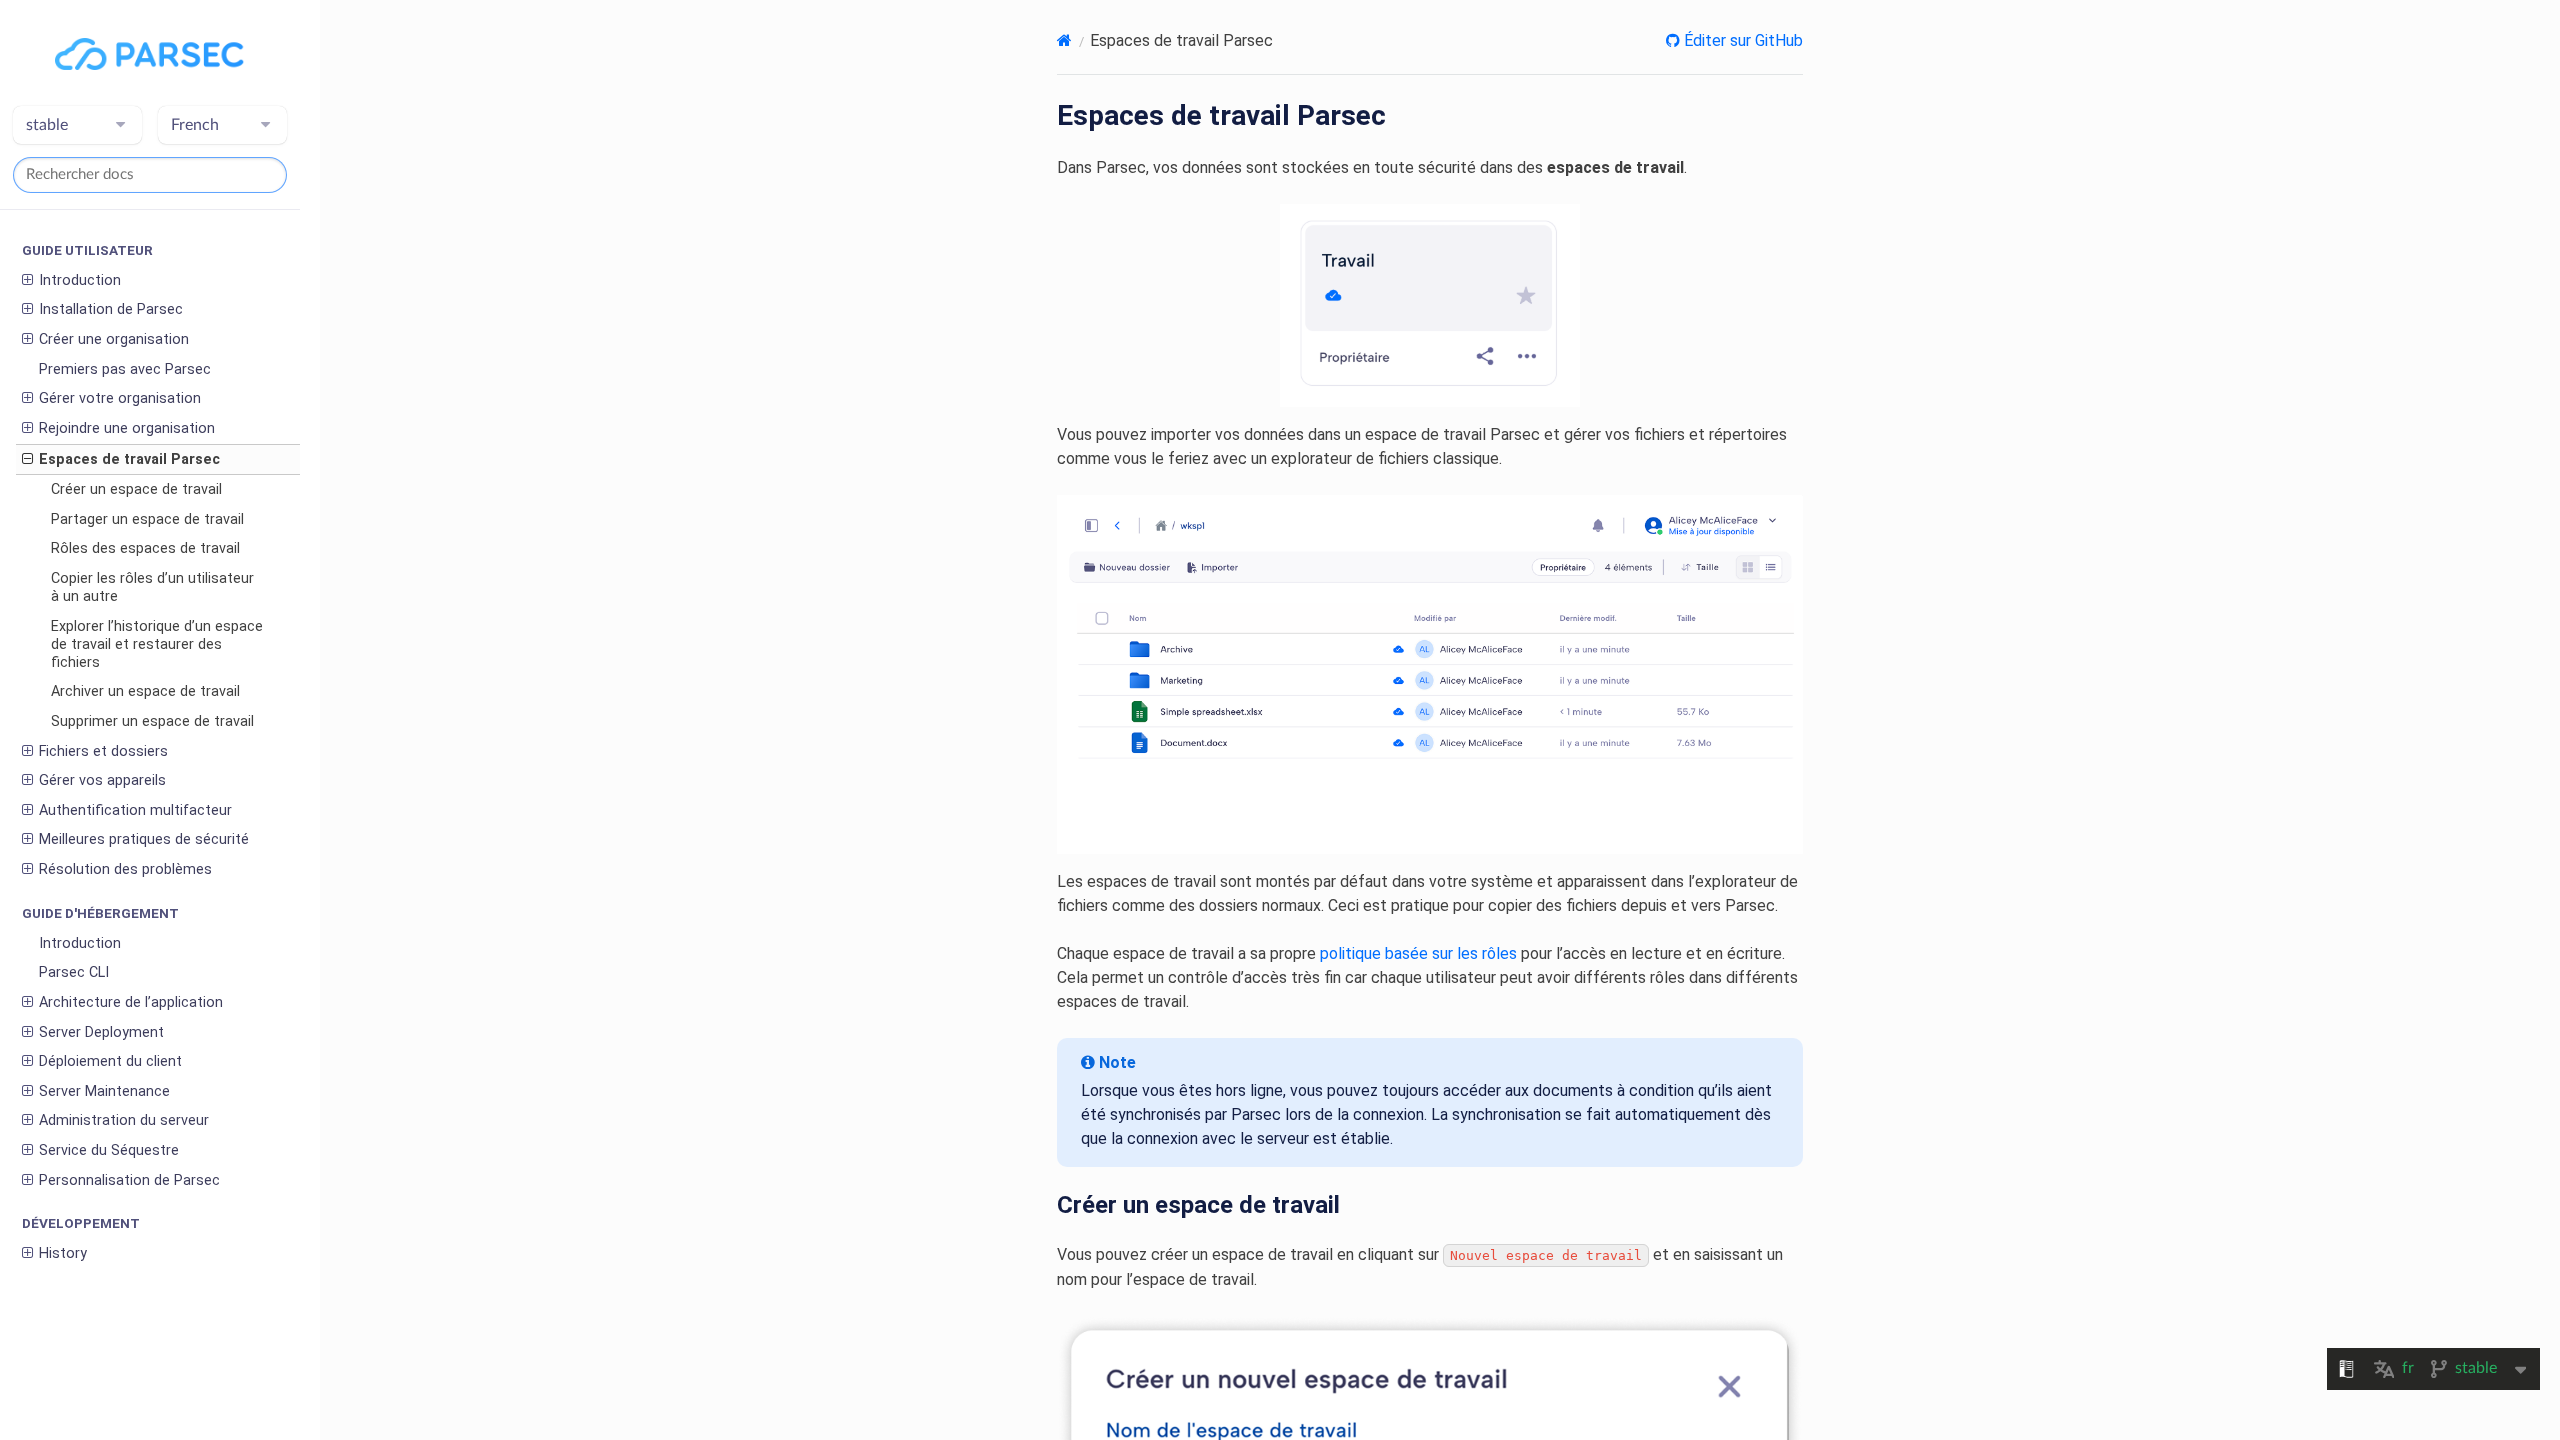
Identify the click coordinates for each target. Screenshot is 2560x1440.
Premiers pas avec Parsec (125, 369)
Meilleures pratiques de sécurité (144, 839)
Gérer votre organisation (120, 398)
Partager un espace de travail (147, 519)
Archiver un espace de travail (145, 691)
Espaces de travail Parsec (129, 459)
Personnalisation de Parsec (129, 1180)
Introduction (80, 280)
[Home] (1064, 40)
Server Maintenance (104, 1091)
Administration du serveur (124, 1120)
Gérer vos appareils (102, 780)
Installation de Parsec (111, 309)
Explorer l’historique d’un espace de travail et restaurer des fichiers (157, 644)
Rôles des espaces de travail (145, 548)
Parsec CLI (74, 972)
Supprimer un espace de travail (152, 721)
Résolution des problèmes (125, 869)
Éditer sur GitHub (1741, 40)
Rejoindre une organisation (127, 428)
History (63, 1253)
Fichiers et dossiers (103, 751)
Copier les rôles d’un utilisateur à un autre (152, 587)
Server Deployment (101, 1032)
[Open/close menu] (27, 281)
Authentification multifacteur (135, 810)
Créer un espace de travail (136, 489)
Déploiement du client (110, 1061)
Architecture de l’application (131, 1002)
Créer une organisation (114, 339)
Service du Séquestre (109, 1150)
